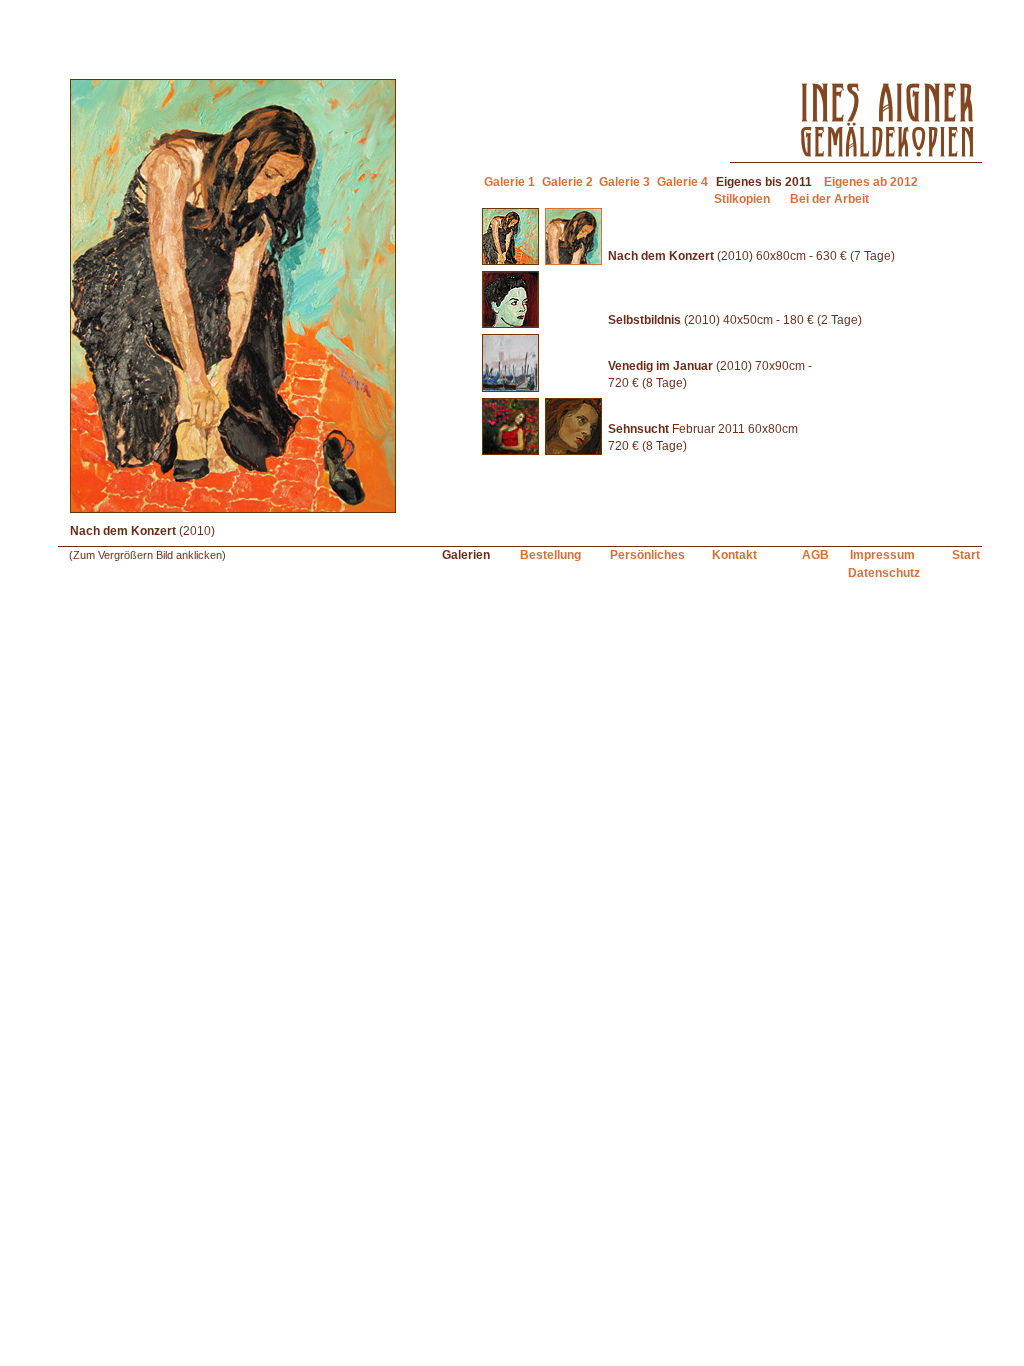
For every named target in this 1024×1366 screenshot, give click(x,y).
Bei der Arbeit (829, 199)
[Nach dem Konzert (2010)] (510, 261)
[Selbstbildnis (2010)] (510, 324)
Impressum (882, 555)
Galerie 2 (567, 182)
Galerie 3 (624, 182)
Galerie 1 (509, 182)
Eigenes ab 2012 (871, 182)
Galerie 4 (682, 182)
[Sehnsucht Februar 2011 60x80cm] (510, 451)
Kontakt (734, 555)
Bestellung (550, 555)
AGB (815, 555)
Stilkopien (742, 199)
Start (966, 555)
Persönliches (647, 555)
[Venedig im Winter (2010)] (510, 388)
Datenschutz (884, 573)
